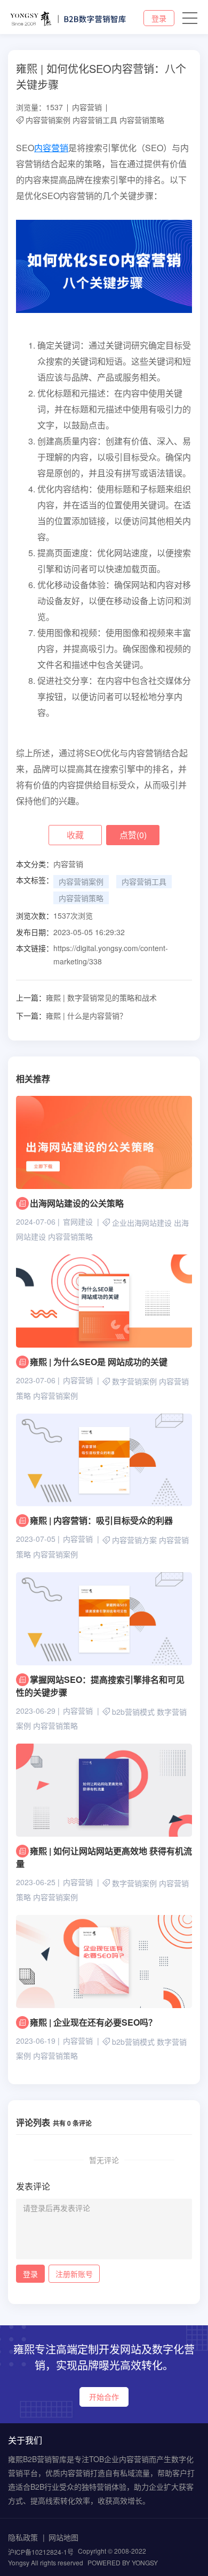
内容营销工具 (95, 120)
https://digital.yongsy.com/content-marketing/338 (111, 955)
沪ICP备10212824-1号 (41, 2552)
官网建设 (78, 1221)
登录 (159, 18)
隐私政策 (23, 2537)
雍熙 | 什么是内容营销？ (71, 1015)
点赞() (133, 835)
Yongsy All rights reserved (46, 2562)
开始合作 (104, 2397)
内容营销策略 (142, 120)
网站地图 (63, 2537)
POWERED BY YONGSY (123, 2562)
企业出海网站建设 (142, 1223)
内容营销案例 (48, 120)
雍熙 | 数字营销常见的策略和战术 (86, 997)
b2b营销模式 (133, 1712)
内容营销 (87, 107)
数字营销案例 (134, 1382)
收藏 (75, 835)
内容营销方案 (134, 1540)
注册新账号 (74, 2274)
